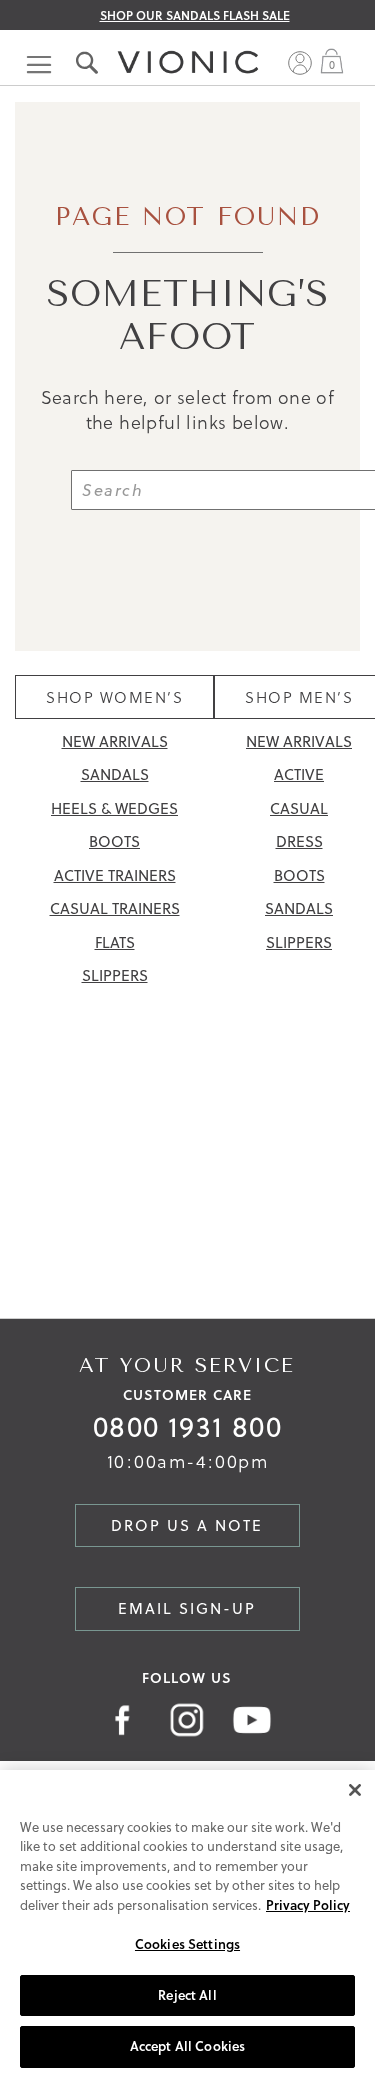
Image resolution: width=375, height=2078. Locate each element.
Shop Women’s (114, 697)
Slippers (115, 975)
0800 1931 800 (187, 1426)
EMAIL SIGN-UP (187, 1608)
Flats (115, 942)
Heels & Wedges (114, 808)
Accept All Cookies (187, 2046)
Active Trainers (115, 875)
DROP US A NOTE (187, 1525)
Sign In (300, 63)
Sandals (115, 774)
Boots (114, 841)
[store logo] (188, 42)
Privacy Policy (308, 1905)
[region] (187, 1924)
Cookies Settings (187, 1944)
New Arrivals (115, 741)
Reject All (187, 1995)
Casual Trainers (115, 908)
